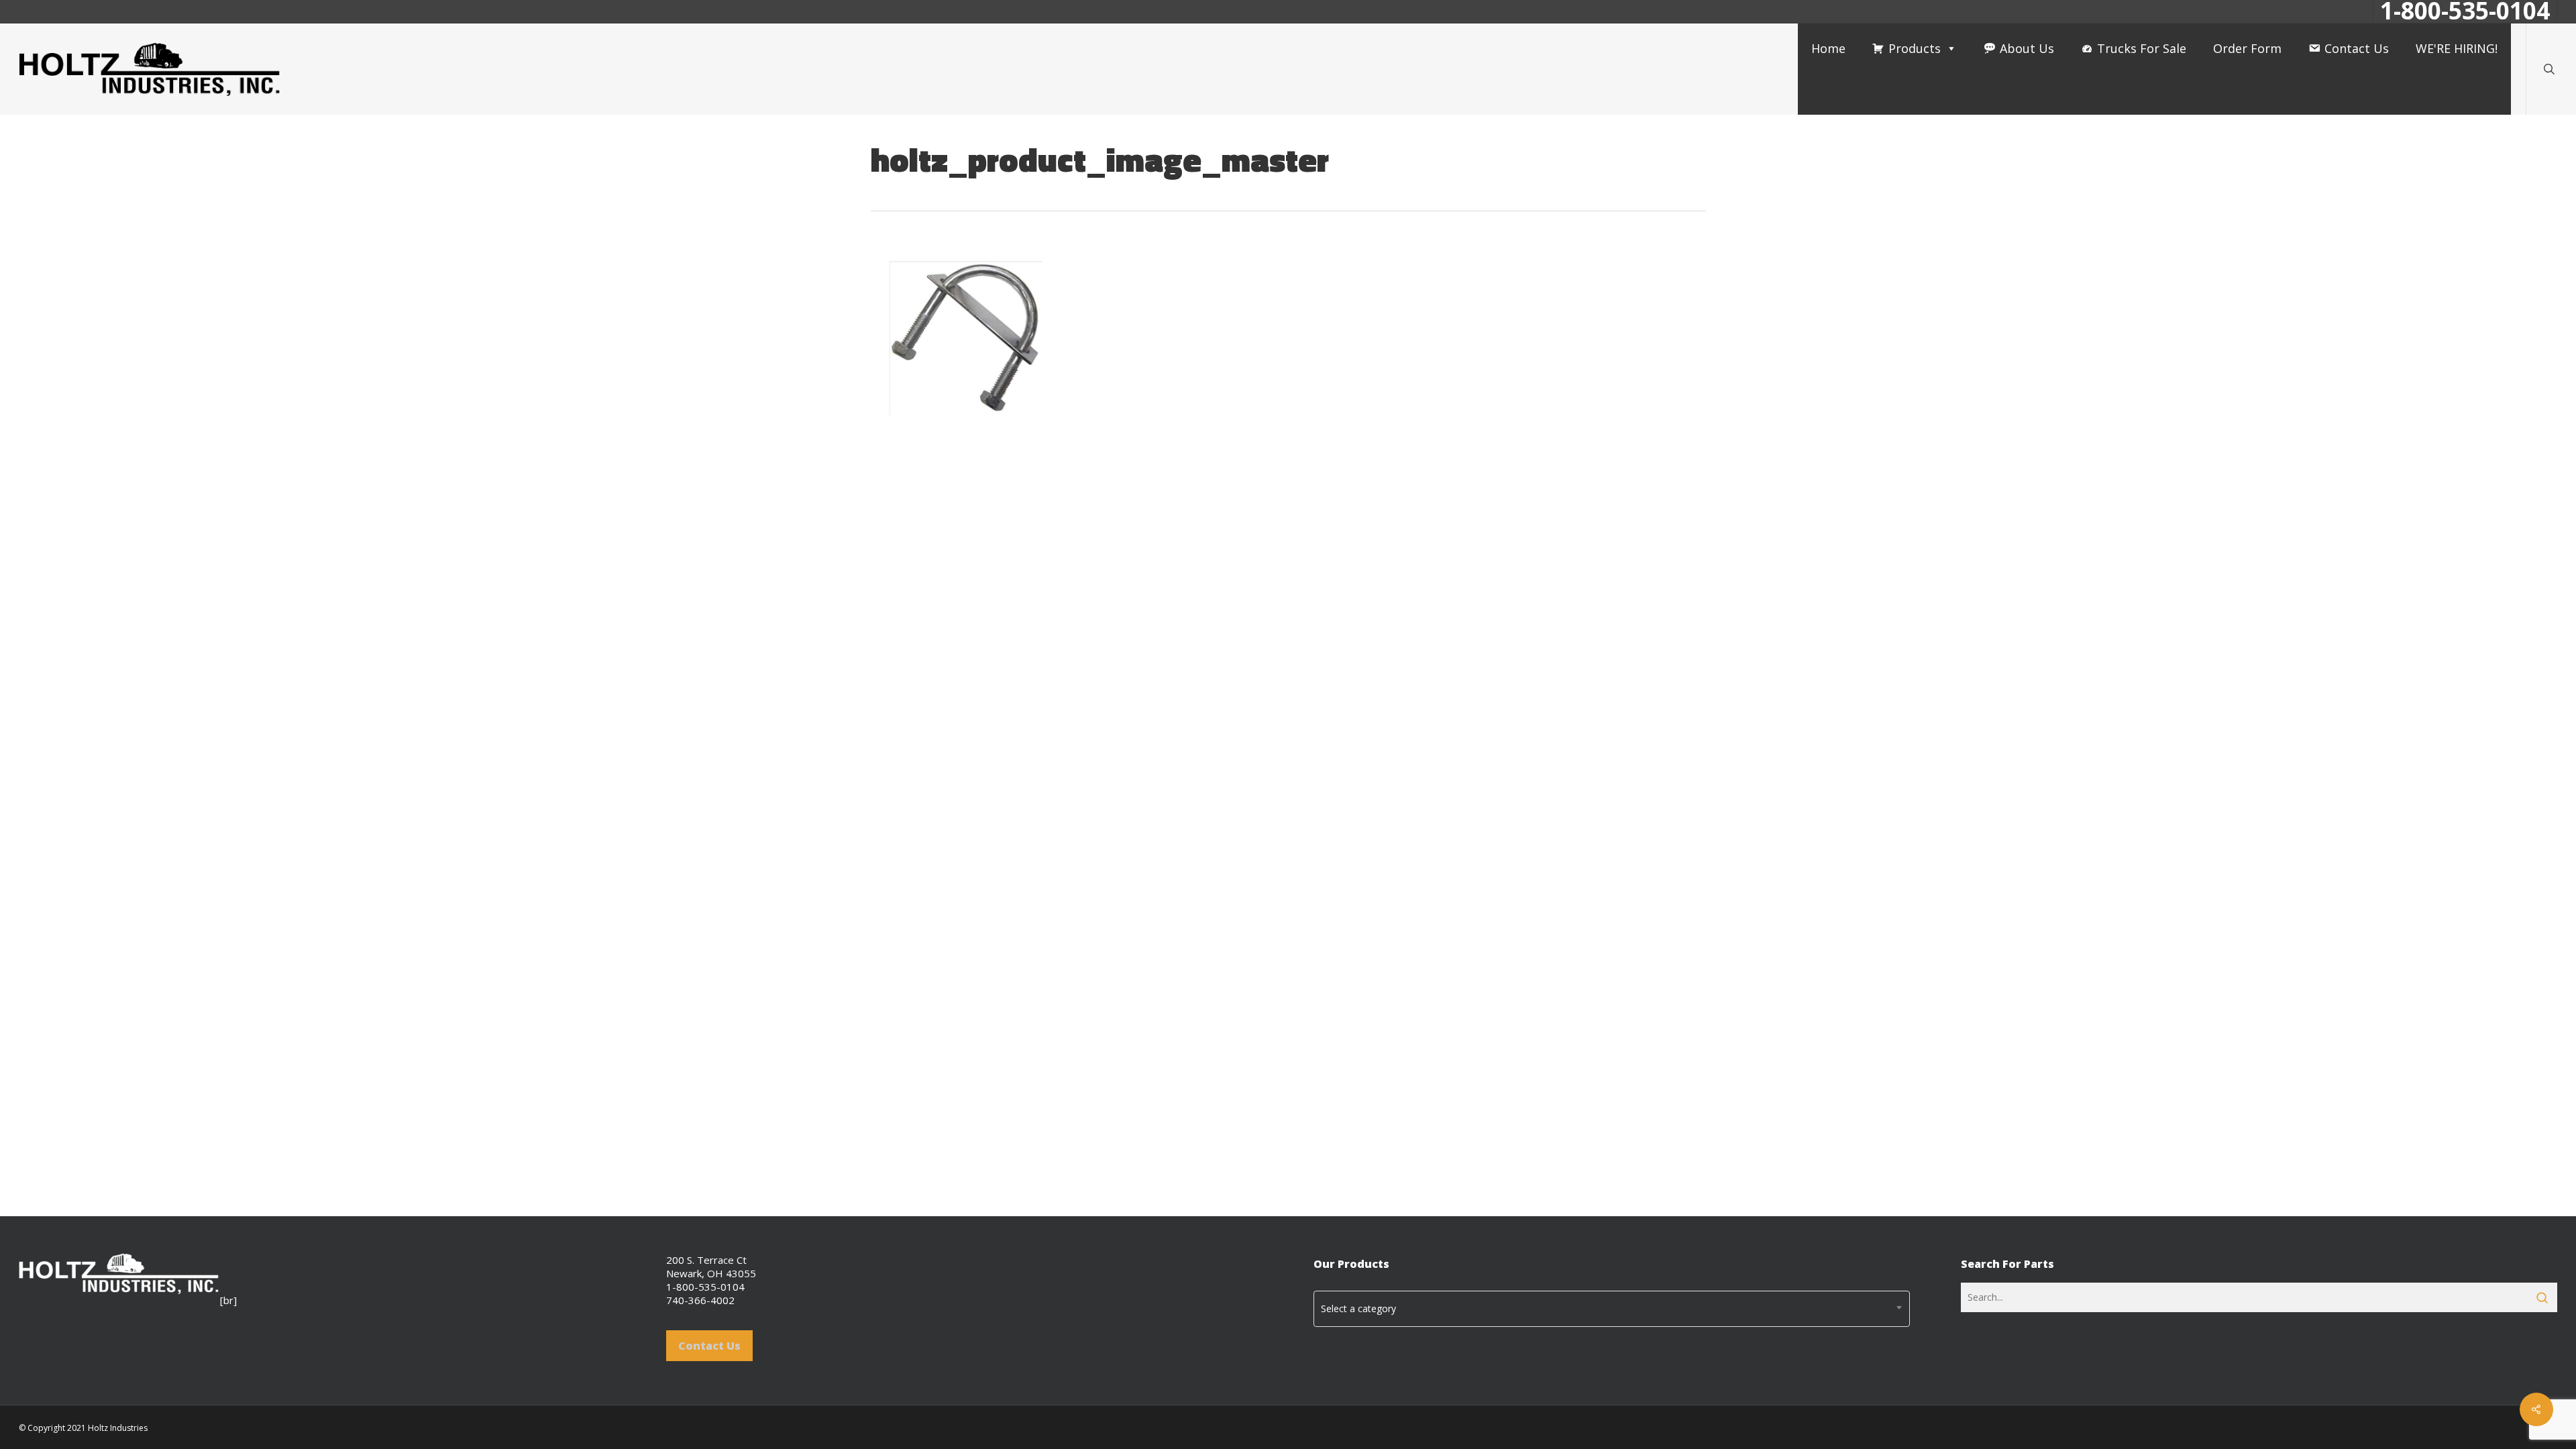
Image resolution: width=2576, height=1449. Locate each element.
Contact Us (2357, 48)
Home (1828, 48)
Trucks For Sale (2142, 48)
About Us (2027, 48)
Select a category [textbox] (1358, 1308)
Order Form (2247, 48)
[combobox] (1612, 1309)
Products (1915, 48)
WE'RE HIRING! (2457, 48)
